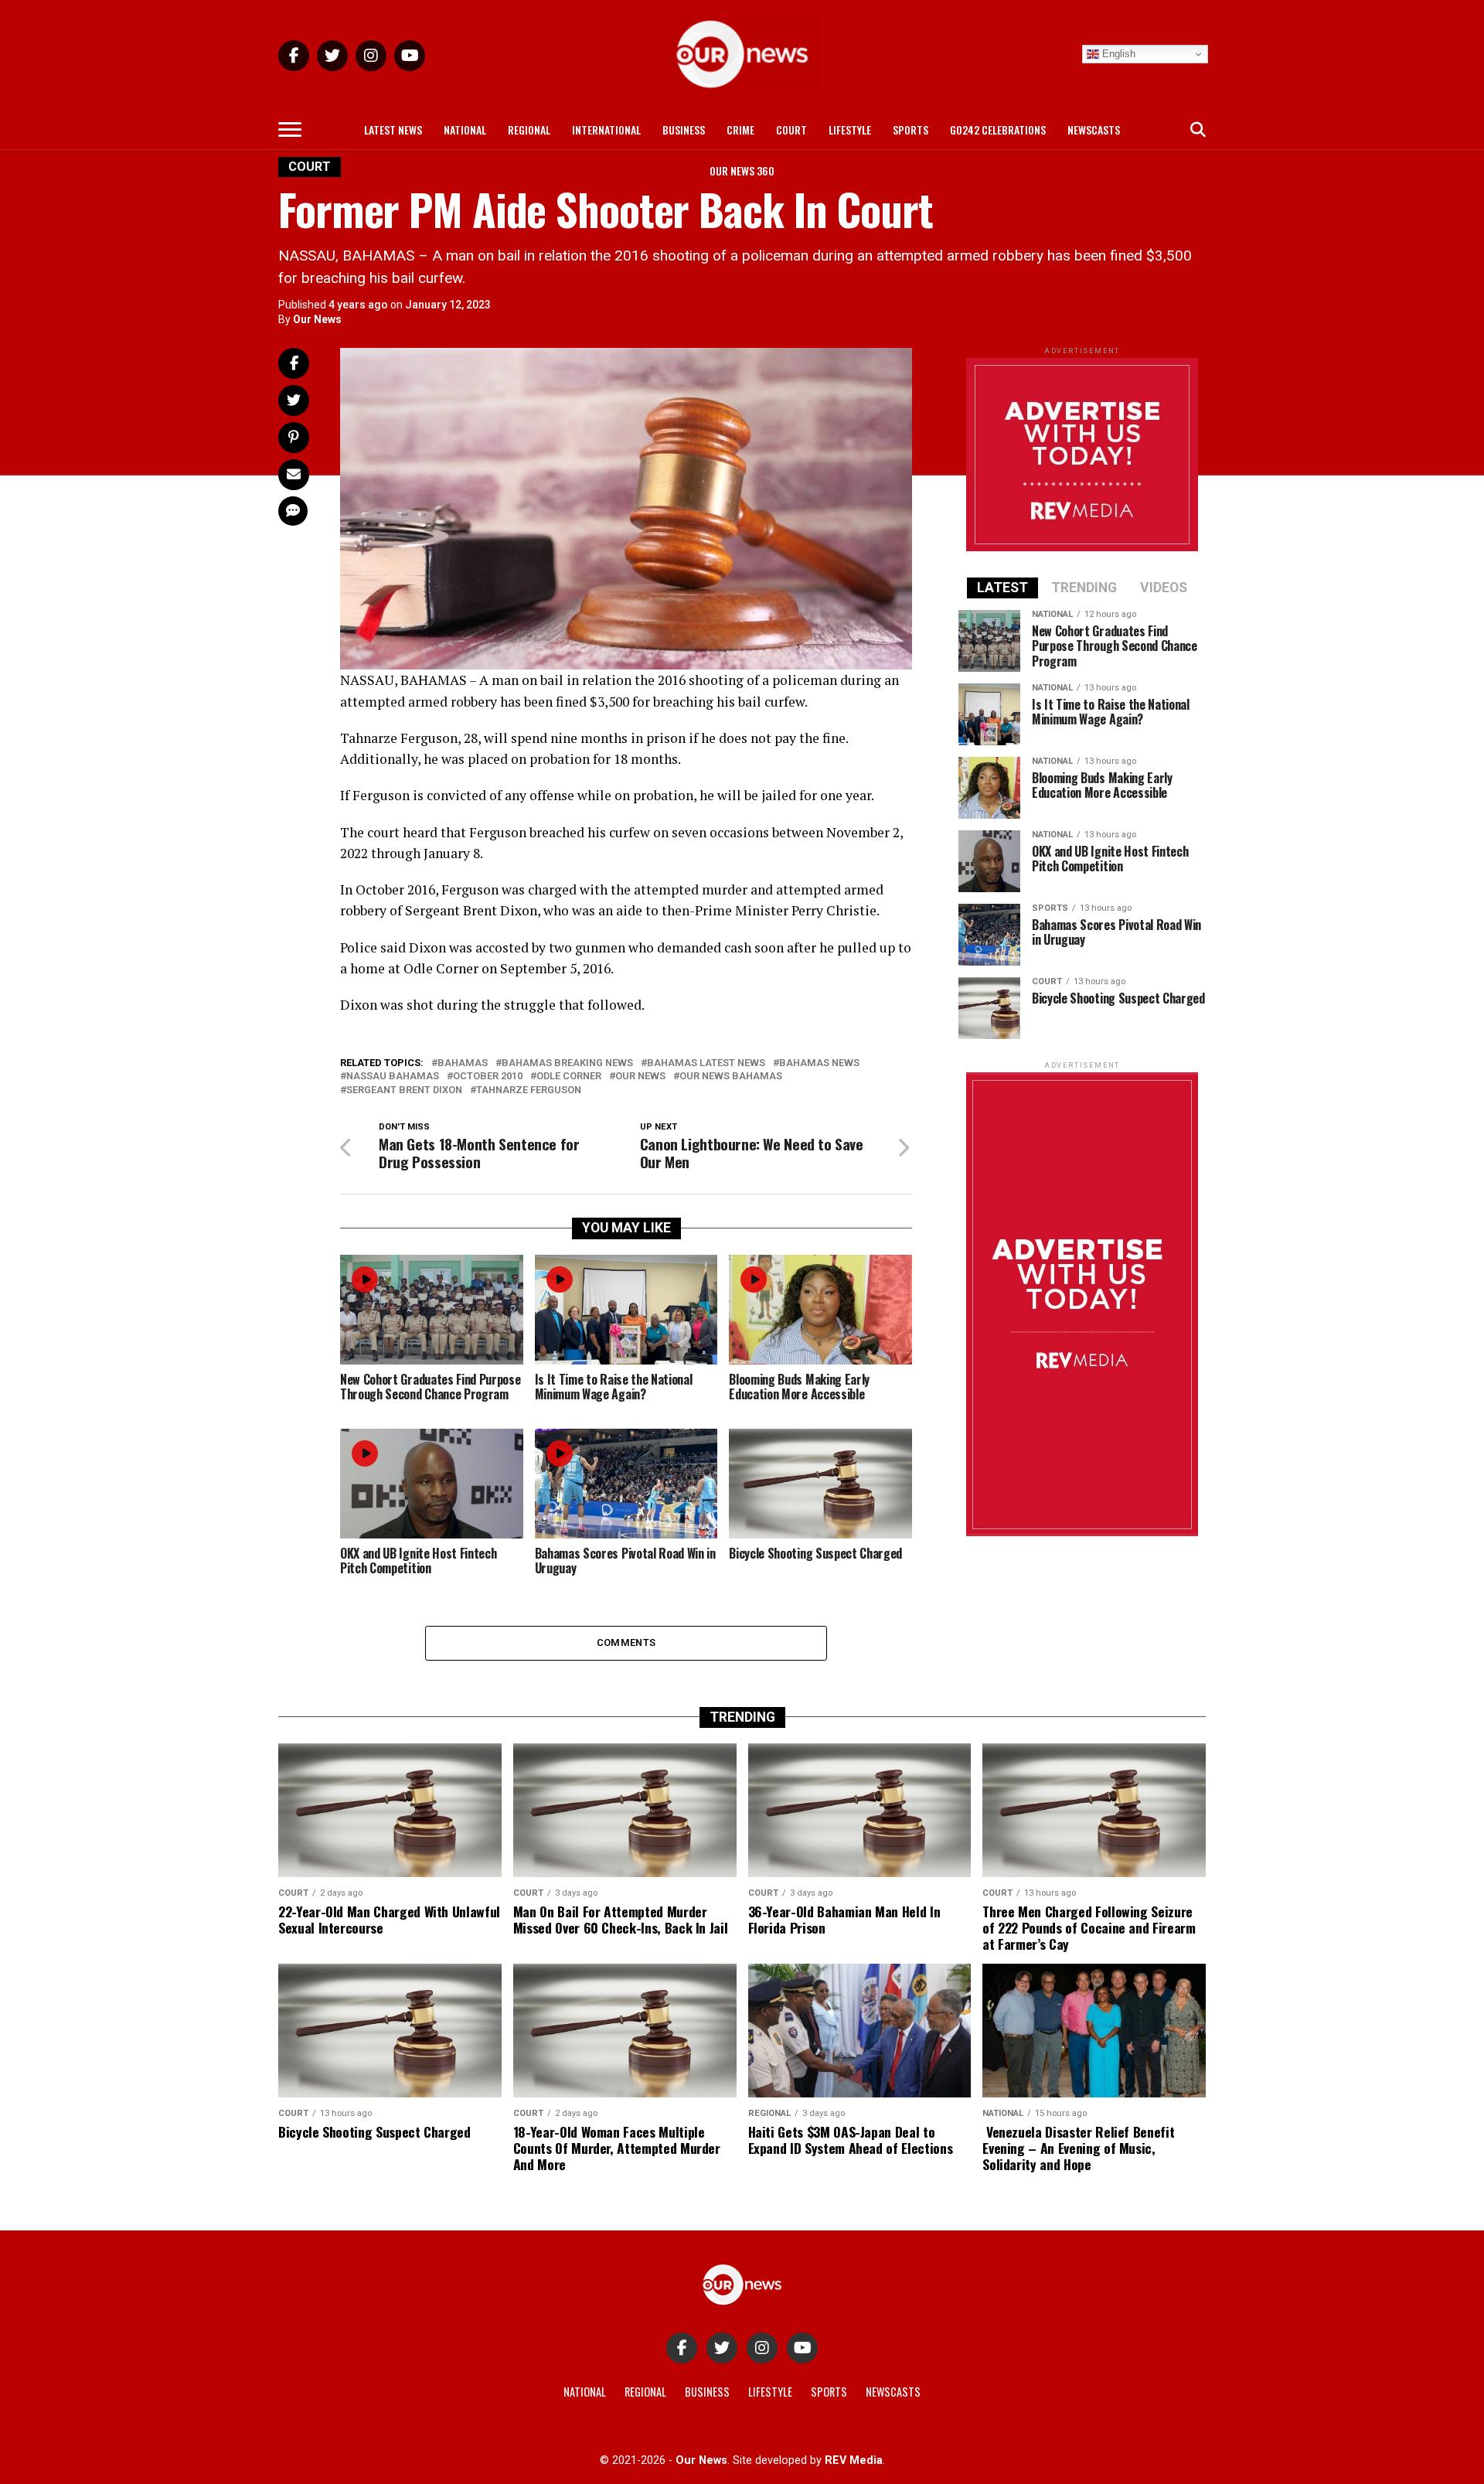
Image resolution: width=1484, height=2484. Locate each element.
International (606, 129)
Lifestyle (850, 129)
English (1117, 54)
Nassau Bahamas (393, 1077)
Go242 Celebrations (998, 129)
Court (791, 129)
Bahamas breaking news (567, 1063)
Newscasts (1094, 129)
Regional (529, 129)
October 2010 (488, 1077)
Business (684, 129)
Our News (317, 319)
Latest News (393, 129)
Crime (740, 129)
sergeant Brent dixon (404, 1090)
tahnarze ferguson (529, 1090)
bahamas (463, 1063)
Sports (910, 129)
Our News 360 (742, 170)
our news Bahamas (731, 1077)
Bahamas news (819, 1063)
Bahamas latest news (706, 1063)
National (465, 129)
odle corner (569, 1077)
